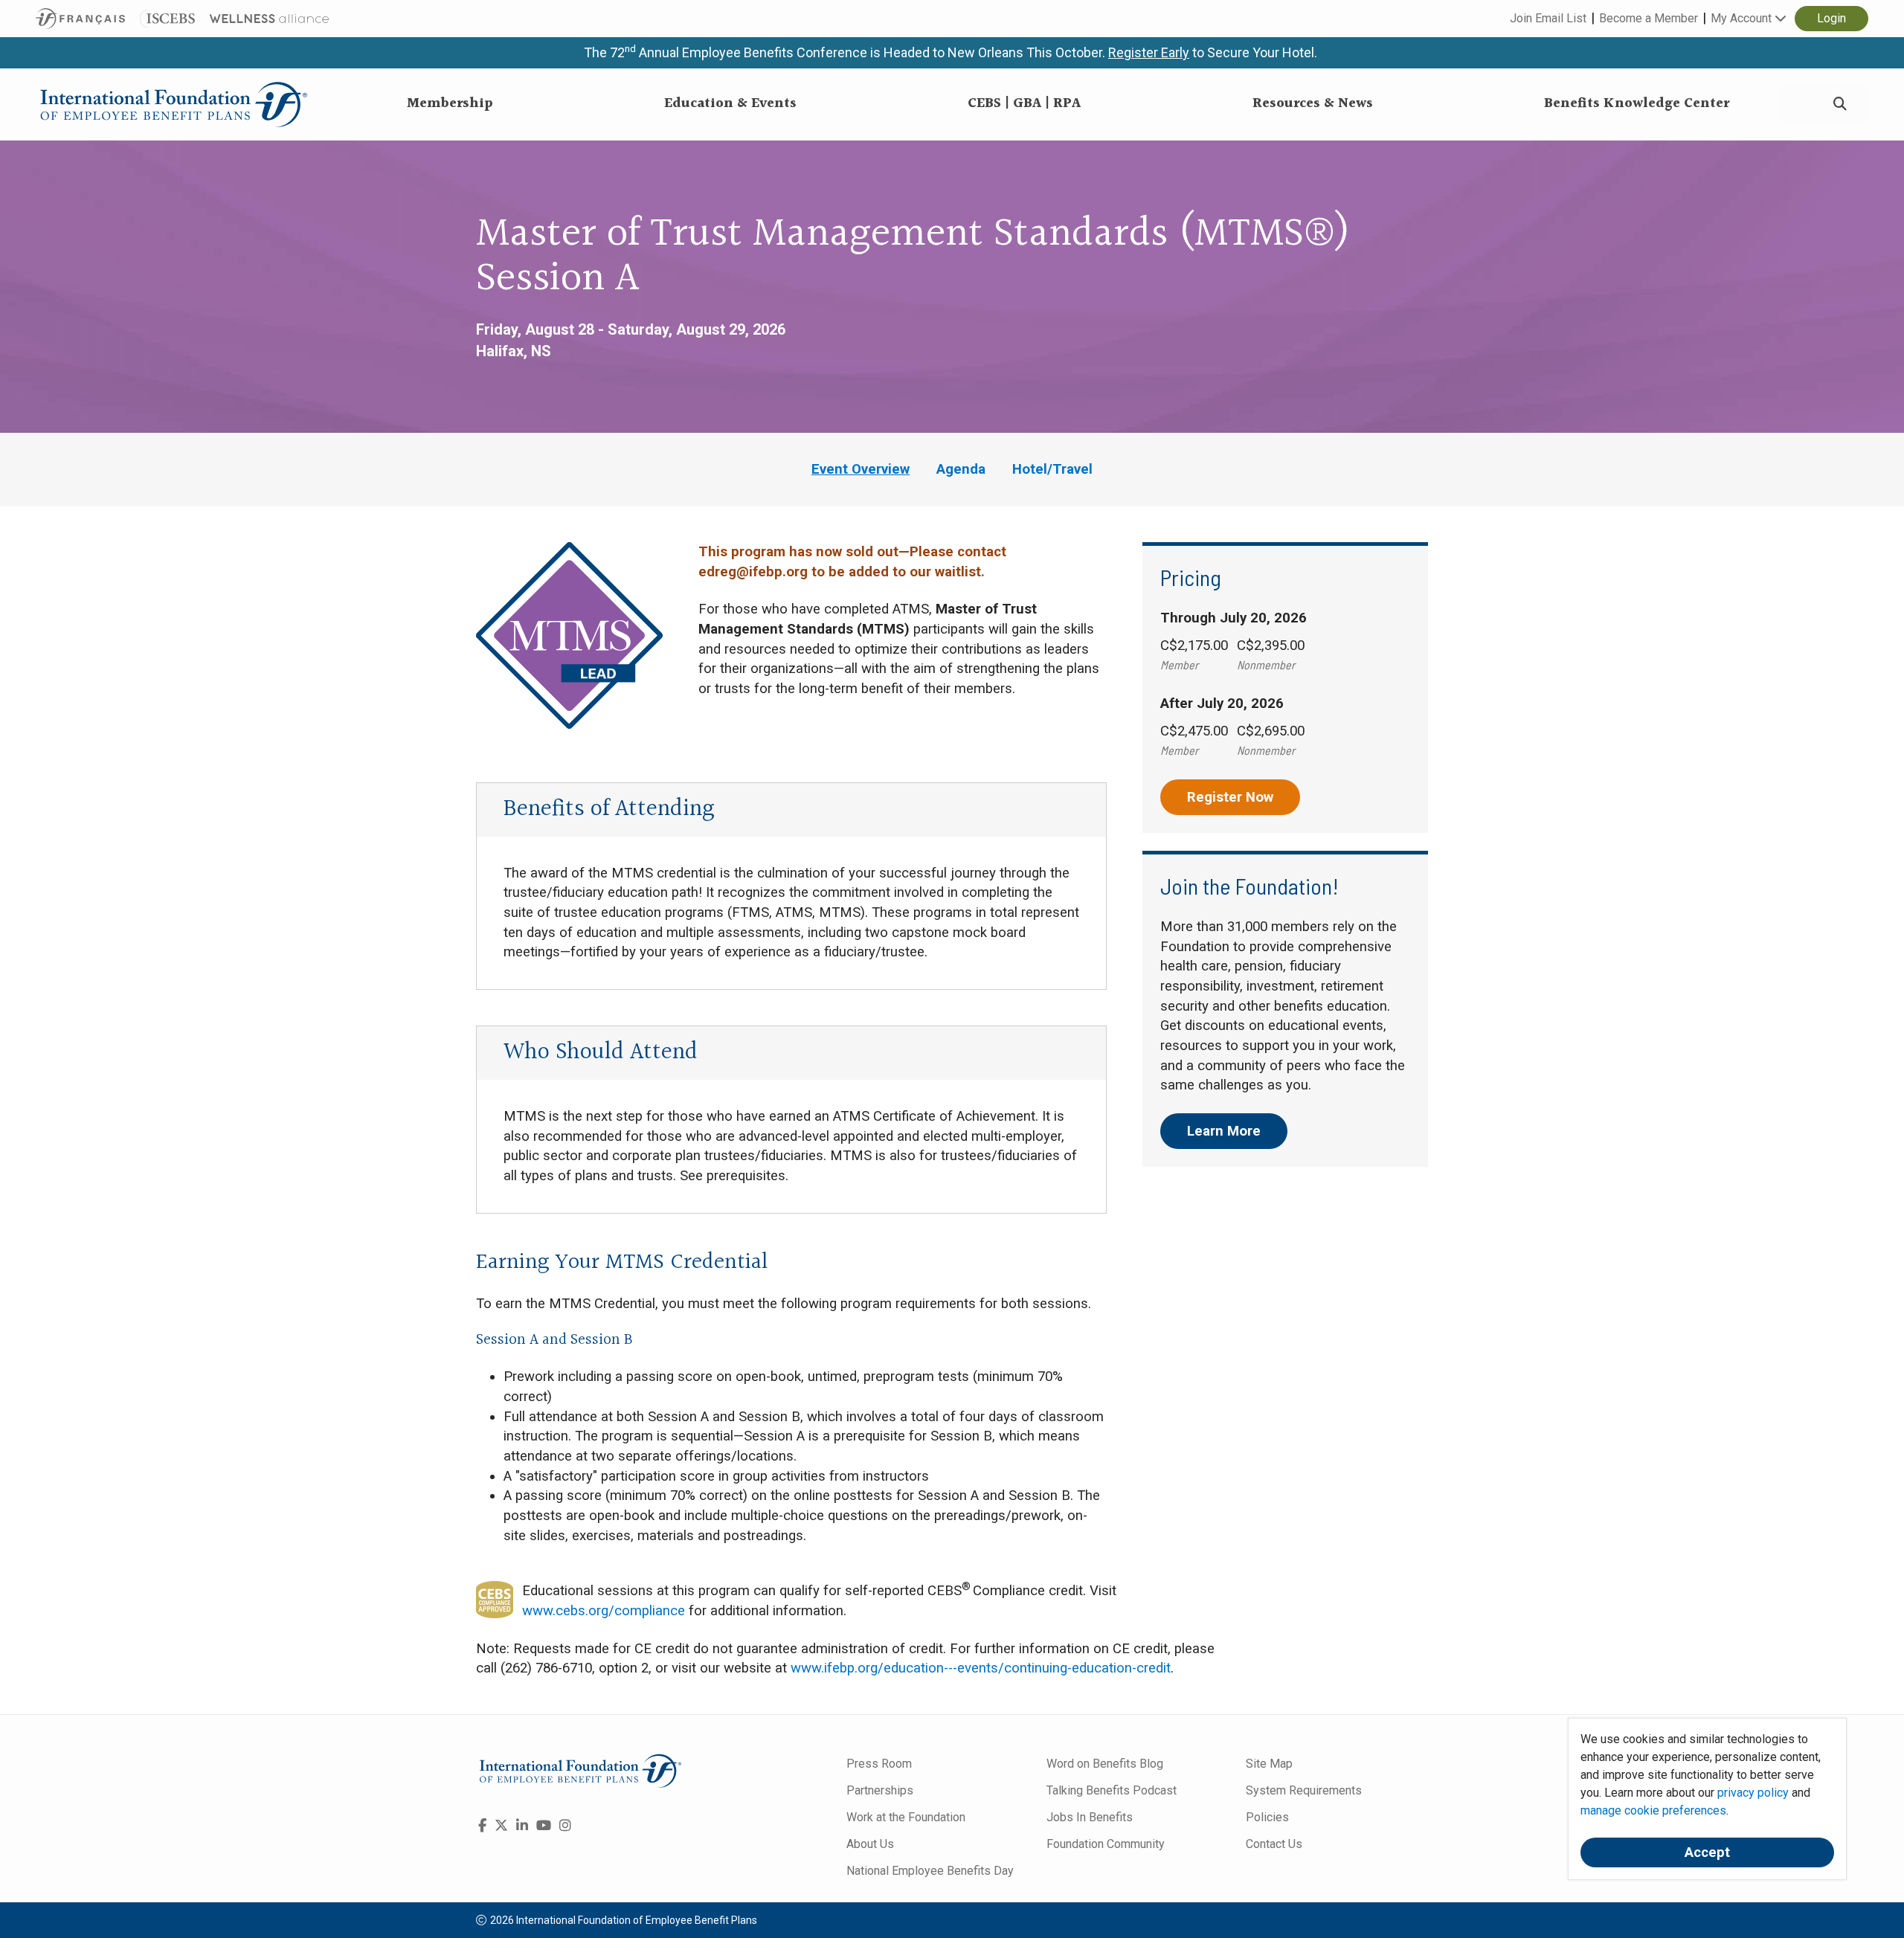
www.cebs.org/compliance (604, 1611)
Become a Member (1649, 18)
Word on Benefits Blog (1105, 1764)
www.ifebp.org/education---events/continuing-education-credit (981, 1668)
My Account (1743, 18)
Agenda (961, 469)
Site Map (1269, 1764)
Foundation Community (1106, 1844)
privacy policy (1753, 1793)
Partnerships (880, 1790)
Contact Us (1274, 1844)
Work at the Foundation (906, 1817)
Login (1831, 18)
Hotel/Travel (1052, 469)
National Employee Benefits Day (930, 1871)
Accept (1707, 1852)
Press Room (879, 1764)
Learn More (1224, 1131)
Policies (1267, 1817)
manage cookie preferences (1653, 1810)
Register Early (1149, 52)
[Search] (1840, 104)
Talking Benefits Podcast (1112, 1790)
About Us (870, 1844)
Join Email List (1548, 18)
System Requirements (1304, 1790)
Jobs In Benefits (1090, 1817)
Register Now (1230, 797)
